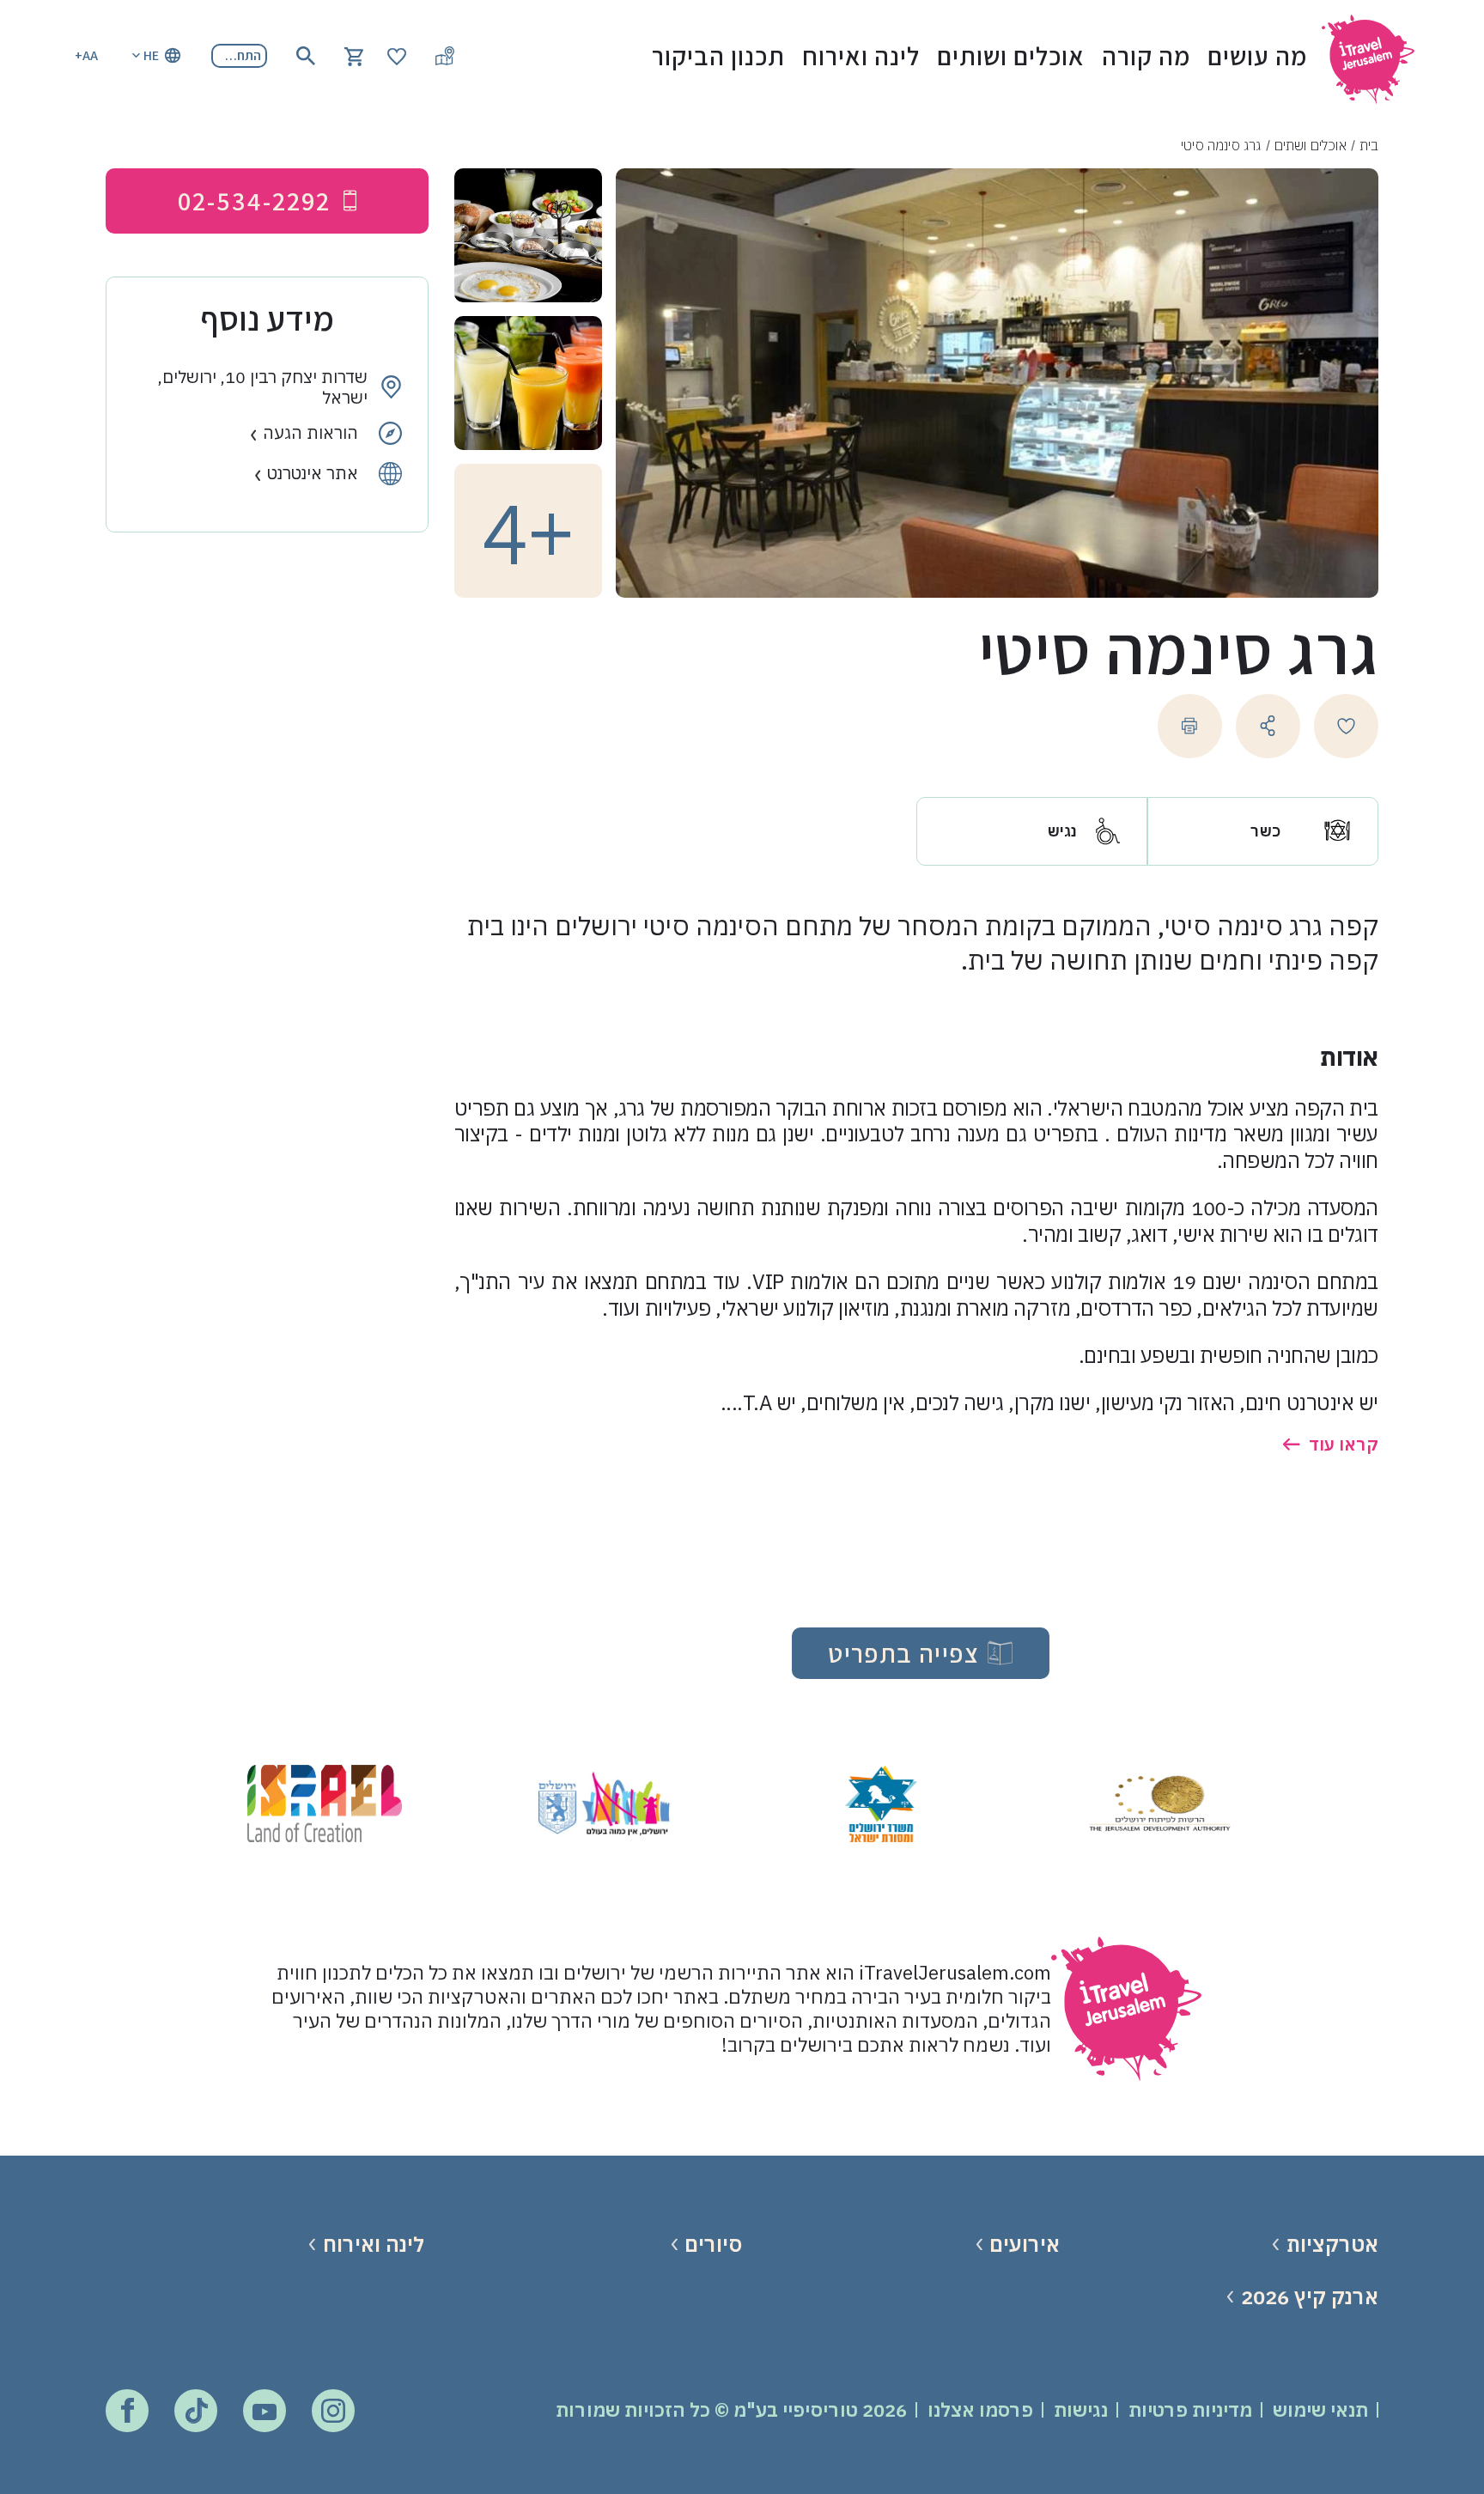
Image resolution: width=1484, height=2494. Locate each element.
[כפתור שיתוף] (1268, 726)
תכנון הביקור (718, 56)
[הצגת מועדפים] (397, 55)
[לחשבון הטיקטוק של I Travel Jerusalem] (196, 2411)
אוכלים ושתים (1311, 145)
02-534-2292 (254, 201)
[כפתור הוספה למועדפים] (1346, 726)
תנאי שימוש (1320, 2409)
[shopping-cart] (354, 55)
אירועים (1025, 2245)
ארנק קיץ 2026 (1309, 2297)
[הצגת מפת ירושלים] (445, 56)
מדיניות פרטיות (1190, 2409)
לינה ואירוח (861, 56)
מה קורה (1146, 56)
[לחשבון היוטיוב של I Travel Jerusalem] (265, 2411)
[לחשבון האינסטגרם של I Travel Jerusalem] (333, 2411)
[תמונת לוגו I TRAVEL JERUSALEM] (1376, 55)
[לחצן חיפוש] (306, 56)
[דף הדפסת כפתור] (1190, 726)
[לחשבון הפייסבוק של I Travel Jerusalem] (128, 2410)
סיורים (713, 2245)
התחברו (240, 55)
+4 (528, 531)
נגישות (1081, 2409)
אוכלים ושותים (1011, 56)
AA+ (86, 55)
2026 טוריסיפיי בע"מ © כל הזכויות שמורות (731, 2409)
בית (1369, 145)
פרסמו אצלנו (980, 2409)
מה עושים (1257, 56)
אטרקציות (1332, 2245)
